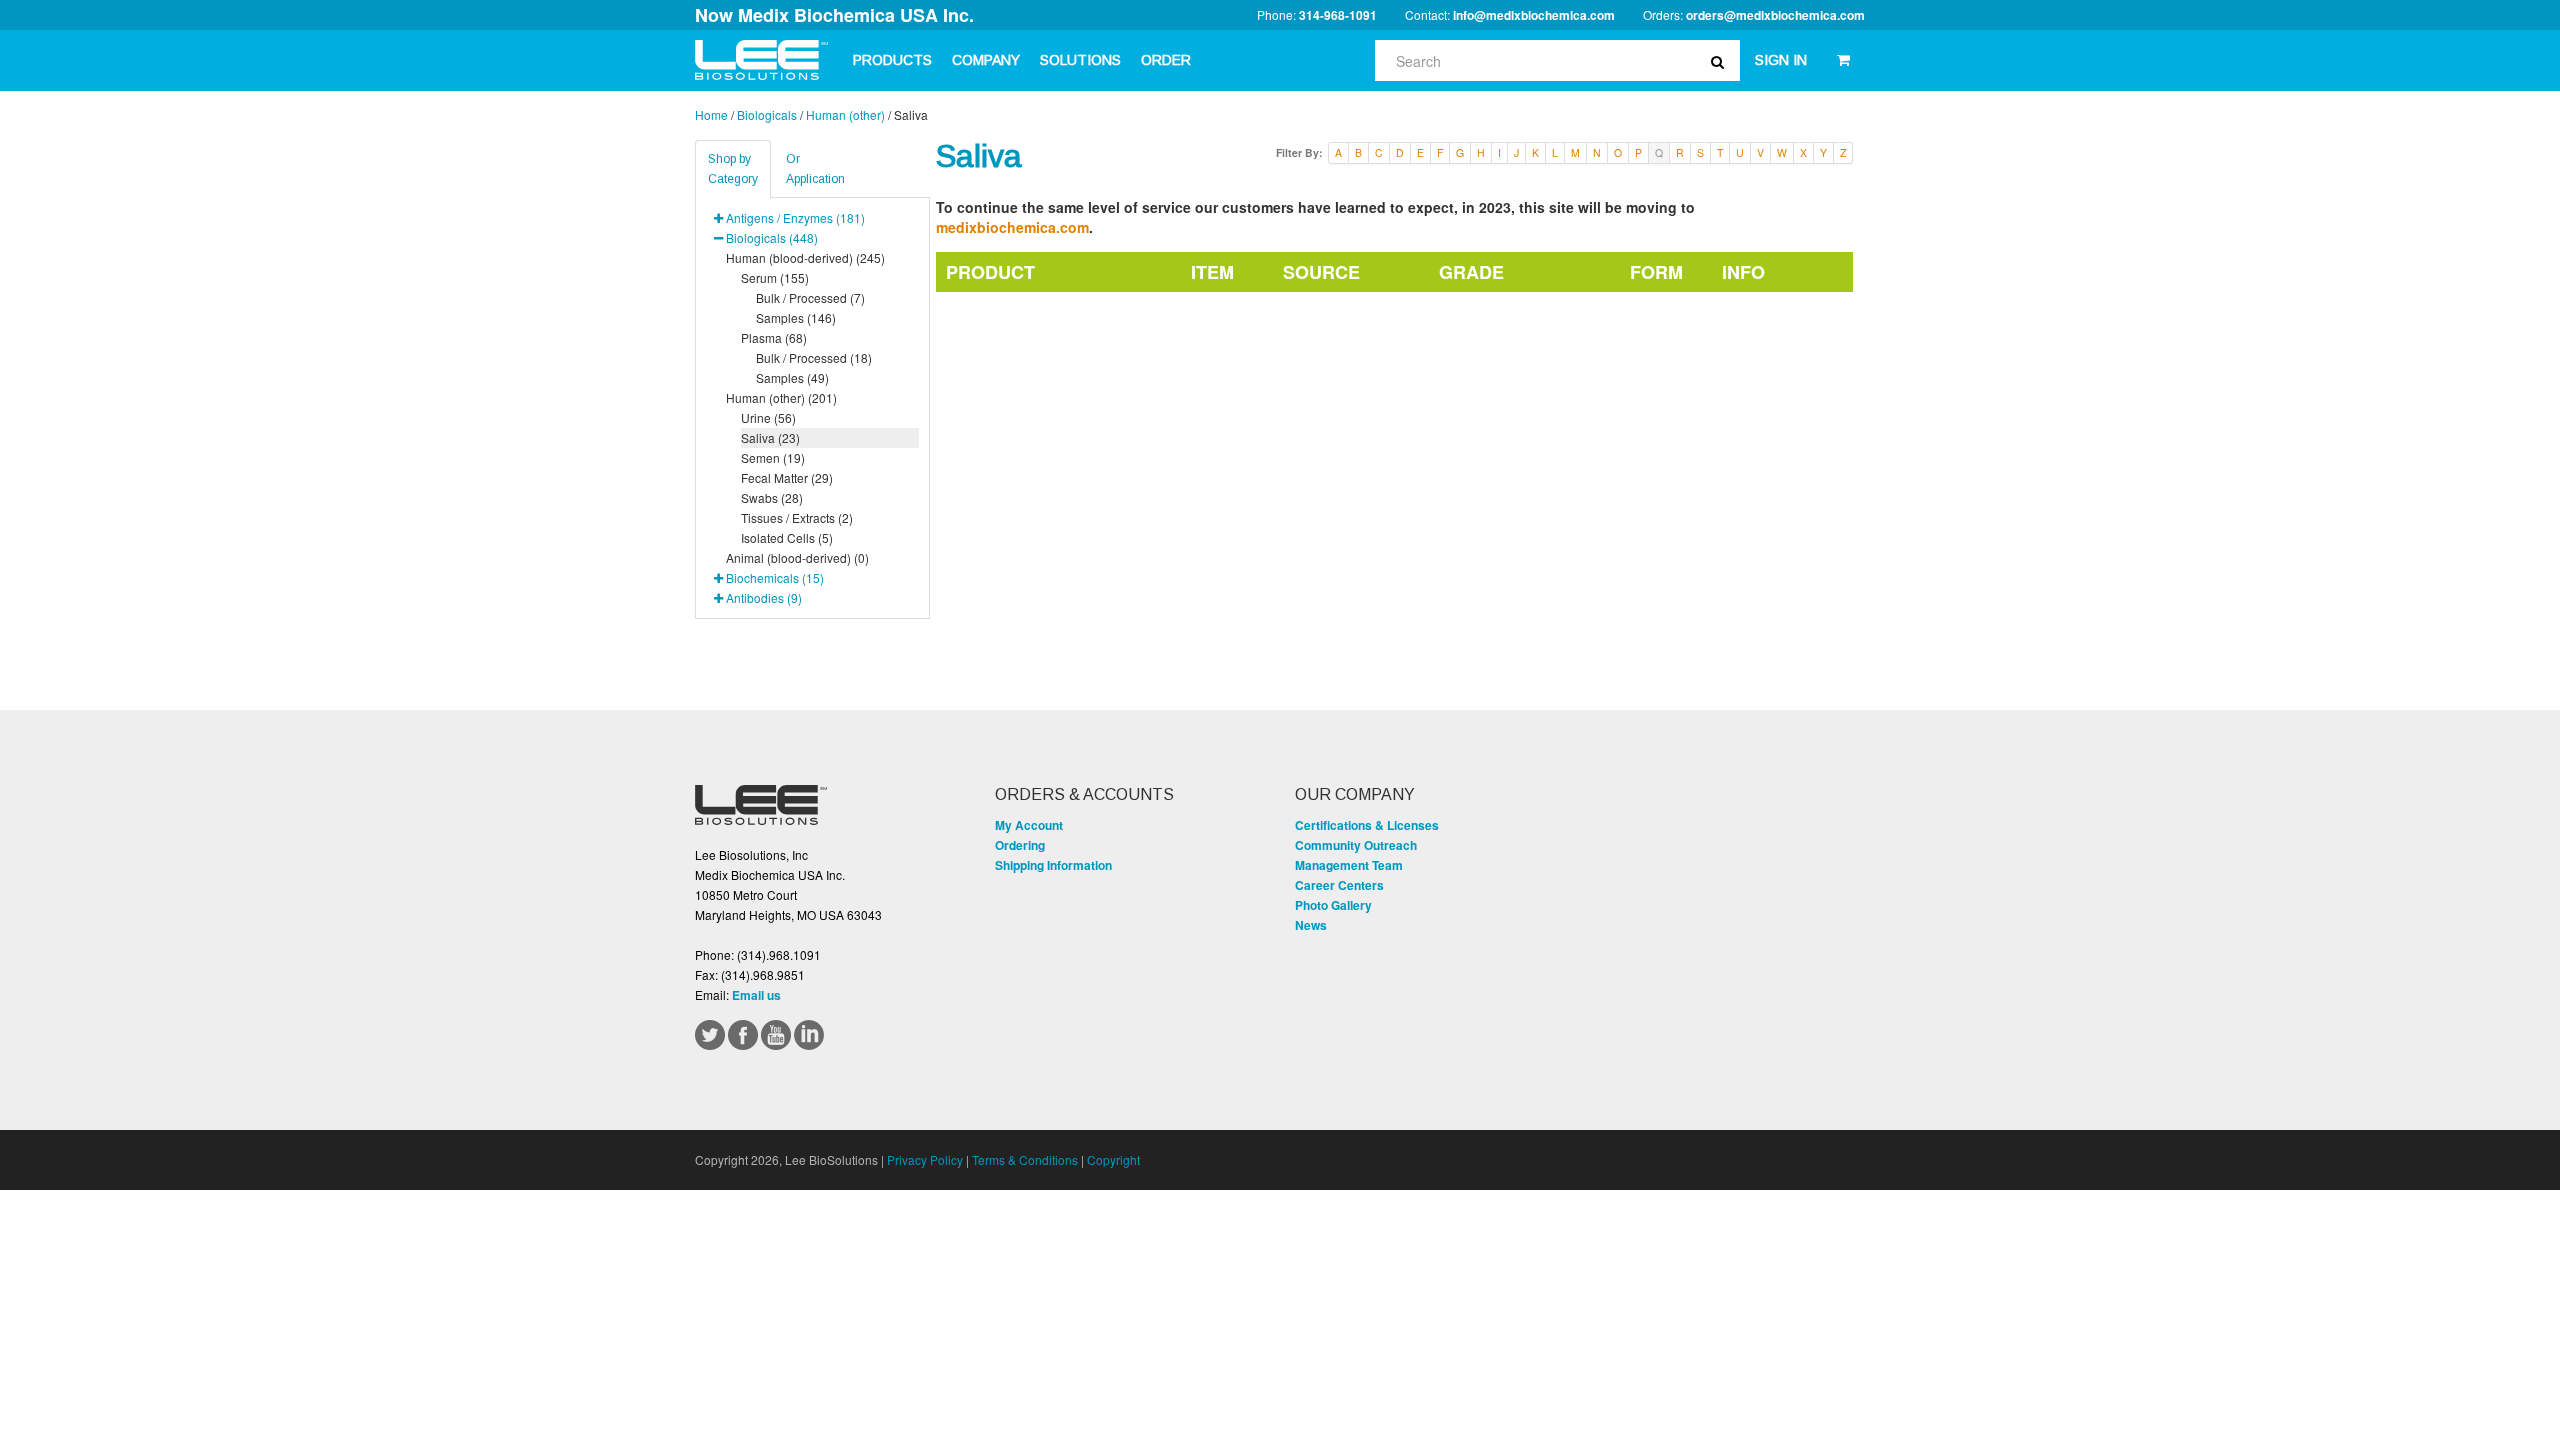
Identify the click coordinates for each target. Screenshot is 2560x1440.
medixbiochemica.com (1012, 227)
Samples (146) (796, 317)
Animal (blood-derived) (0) (797, 557)
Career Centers (1339, 885)
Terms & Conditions (1025, 1159)
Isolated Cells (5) (787, 537)
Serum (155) (775, 277)
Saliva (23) (770, 437)
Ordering (1020, 845)
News (1311, 925)
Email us (756, 995)
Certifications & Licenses (1367, 825)
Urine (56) (768, 417)
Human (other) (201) (781, 397)
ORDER (1166, 60)
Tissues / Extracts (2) (797, 517)
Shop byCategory (733, 169)
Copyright (1113, 1159)
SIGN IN (1781, 60)
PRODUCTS (892, 60)
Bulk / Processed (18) (814, 357)
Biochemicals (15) (775, 577)
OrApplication (815, 169)
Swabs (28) (772, 497)
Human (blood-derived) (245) (805, 257)
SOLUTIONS (1080, 60)
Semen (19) (773, 457)
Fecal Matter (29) (787, 477)
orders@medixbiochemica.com (1775, 15)
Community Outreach (1356, 845)
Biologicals (767, 114)
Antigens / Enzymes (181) (795, 217)
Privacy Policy (925, 1159)
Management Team (1349, 865)
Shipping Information (1053, 865)
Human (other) (845, 114)
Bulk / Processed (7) (810, 297)
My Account (1029, 825)
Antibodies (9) (764, 597)
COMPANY (986, 60)
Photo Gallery (1333, 905)
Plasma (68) (774, 337)
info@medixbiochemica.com (1534, 15)
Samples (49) (792, 377)
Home (711, 114)
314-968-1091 (1338, 15)
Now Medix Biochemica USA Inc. (834, 15)
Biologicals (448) (772, 237)
